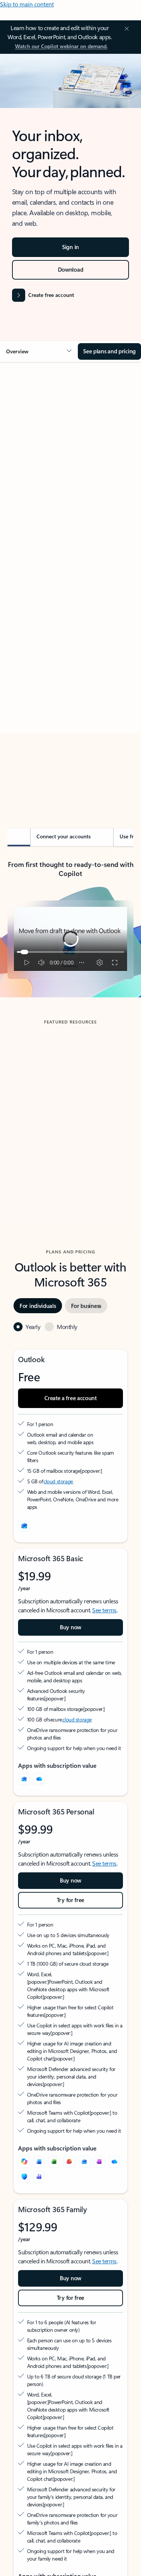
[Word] (39, 2162)
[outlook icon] (24, 1526)
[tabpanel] (70, 583)
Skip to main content (27, 4)
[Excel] (54, 2162)
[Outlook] (24, 1779)
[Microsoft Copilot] (24, 2162)
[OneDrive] (39, 1779)
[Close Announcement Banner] (126, 29)
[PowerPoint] (69, 2162)
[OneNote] (99, 2162)
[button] (39, 351)
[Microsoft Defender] (24, 2177)
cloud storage (58, 1481)
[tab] (28, 452)
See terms (104, 1610)
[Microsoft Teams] (39, 2177)
